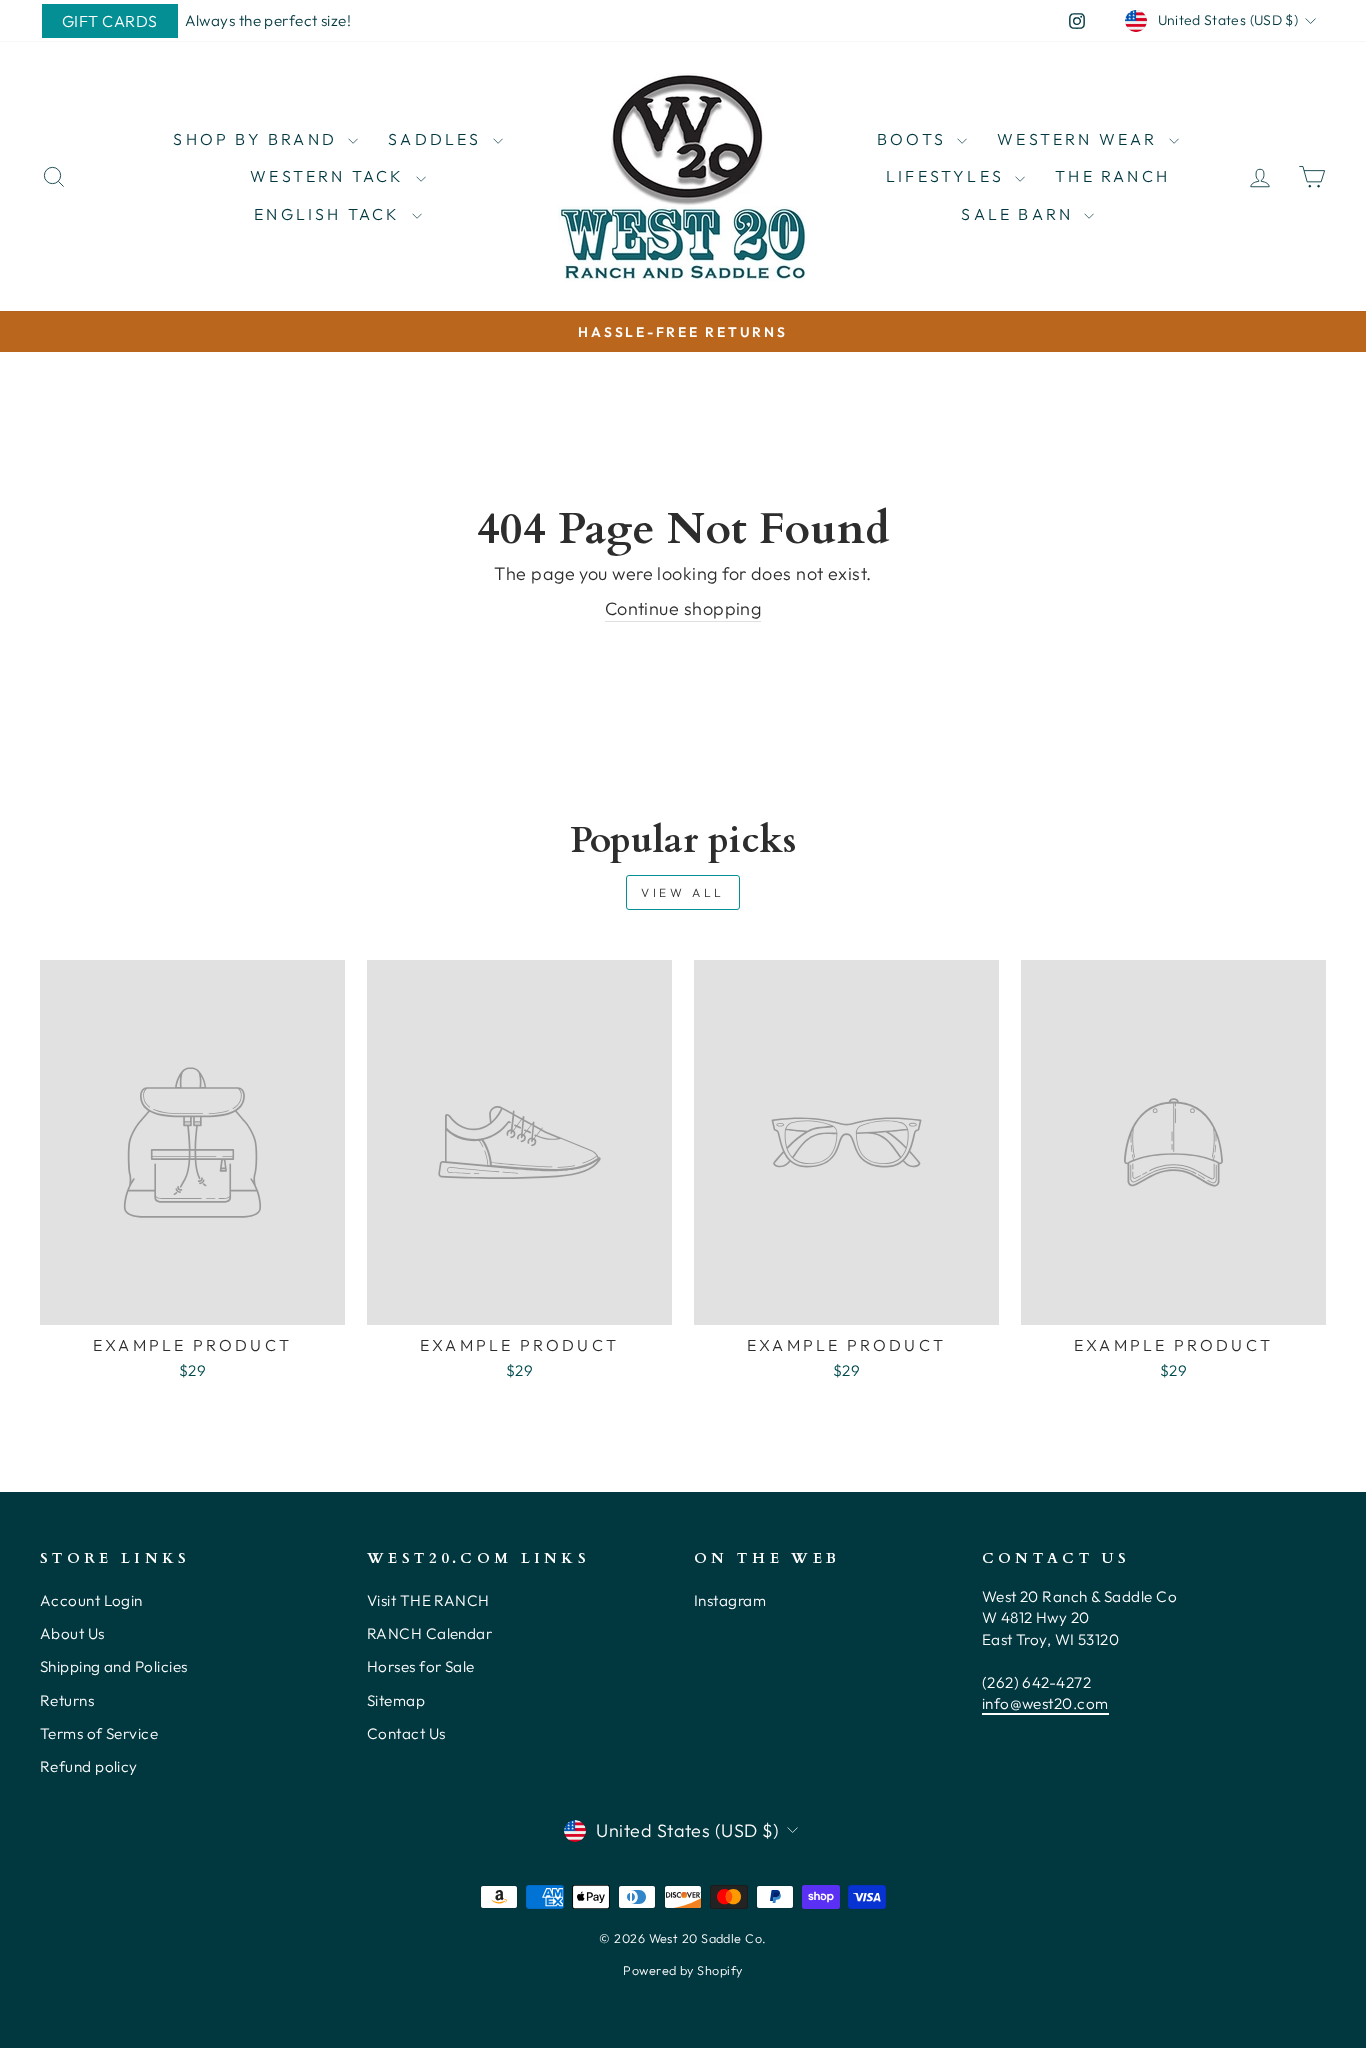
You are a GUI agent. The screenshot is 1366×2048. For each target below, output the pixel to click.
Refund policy (89, 1766)
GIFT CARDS (110, 21)
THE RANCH (1112, 176)
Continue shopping (683, 608)
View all (683, 892)
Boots (914, 139)
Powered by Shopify (682, 1970)
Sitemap (396, 1700)
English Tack (330, 214)
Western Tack (330, 176)
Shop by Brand (258, 139)
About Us (72, 1633)
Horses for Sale (421, 1666)
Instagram (730, 1600)
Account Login (91, 1600)
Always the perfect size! (268, 20)
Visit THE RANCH (428, 1600)
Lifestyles (948, 176)
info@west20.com (1045, 1703)
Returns (67, 1700)
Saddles (438, 139)
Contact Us (406, 1733)
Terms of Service (99, 1733)
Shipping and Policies (113, 1666)
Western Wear (1080, 139)
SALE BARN (1020, 214)
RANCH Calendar (429, 1633)
